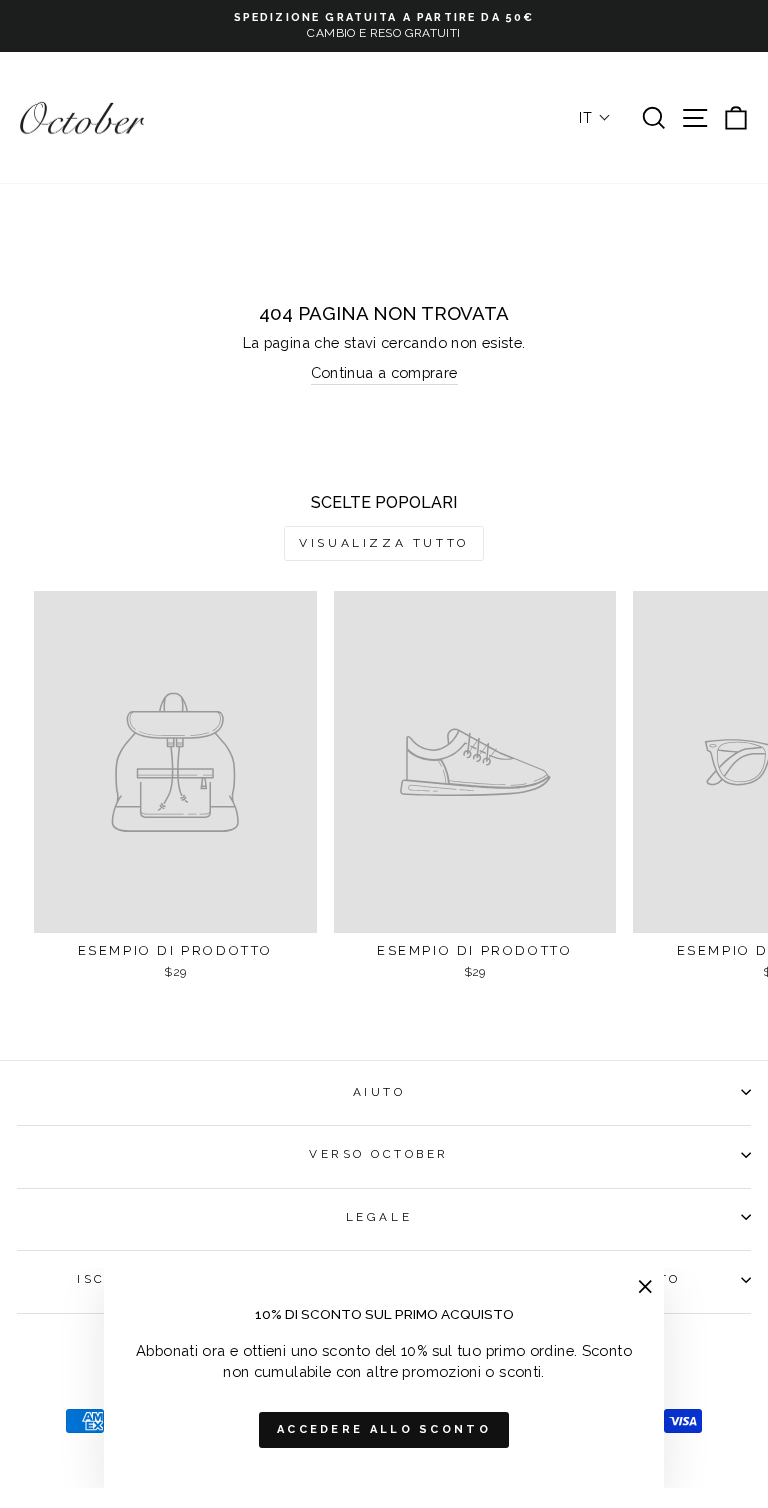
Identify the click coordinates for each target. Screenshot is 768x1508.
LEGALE (379, 1217)
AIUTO (379, 1092)
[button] (595, 118)
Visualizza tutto (384, 543)
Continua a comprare (384, 372)
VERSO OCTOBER (379, 1154)
